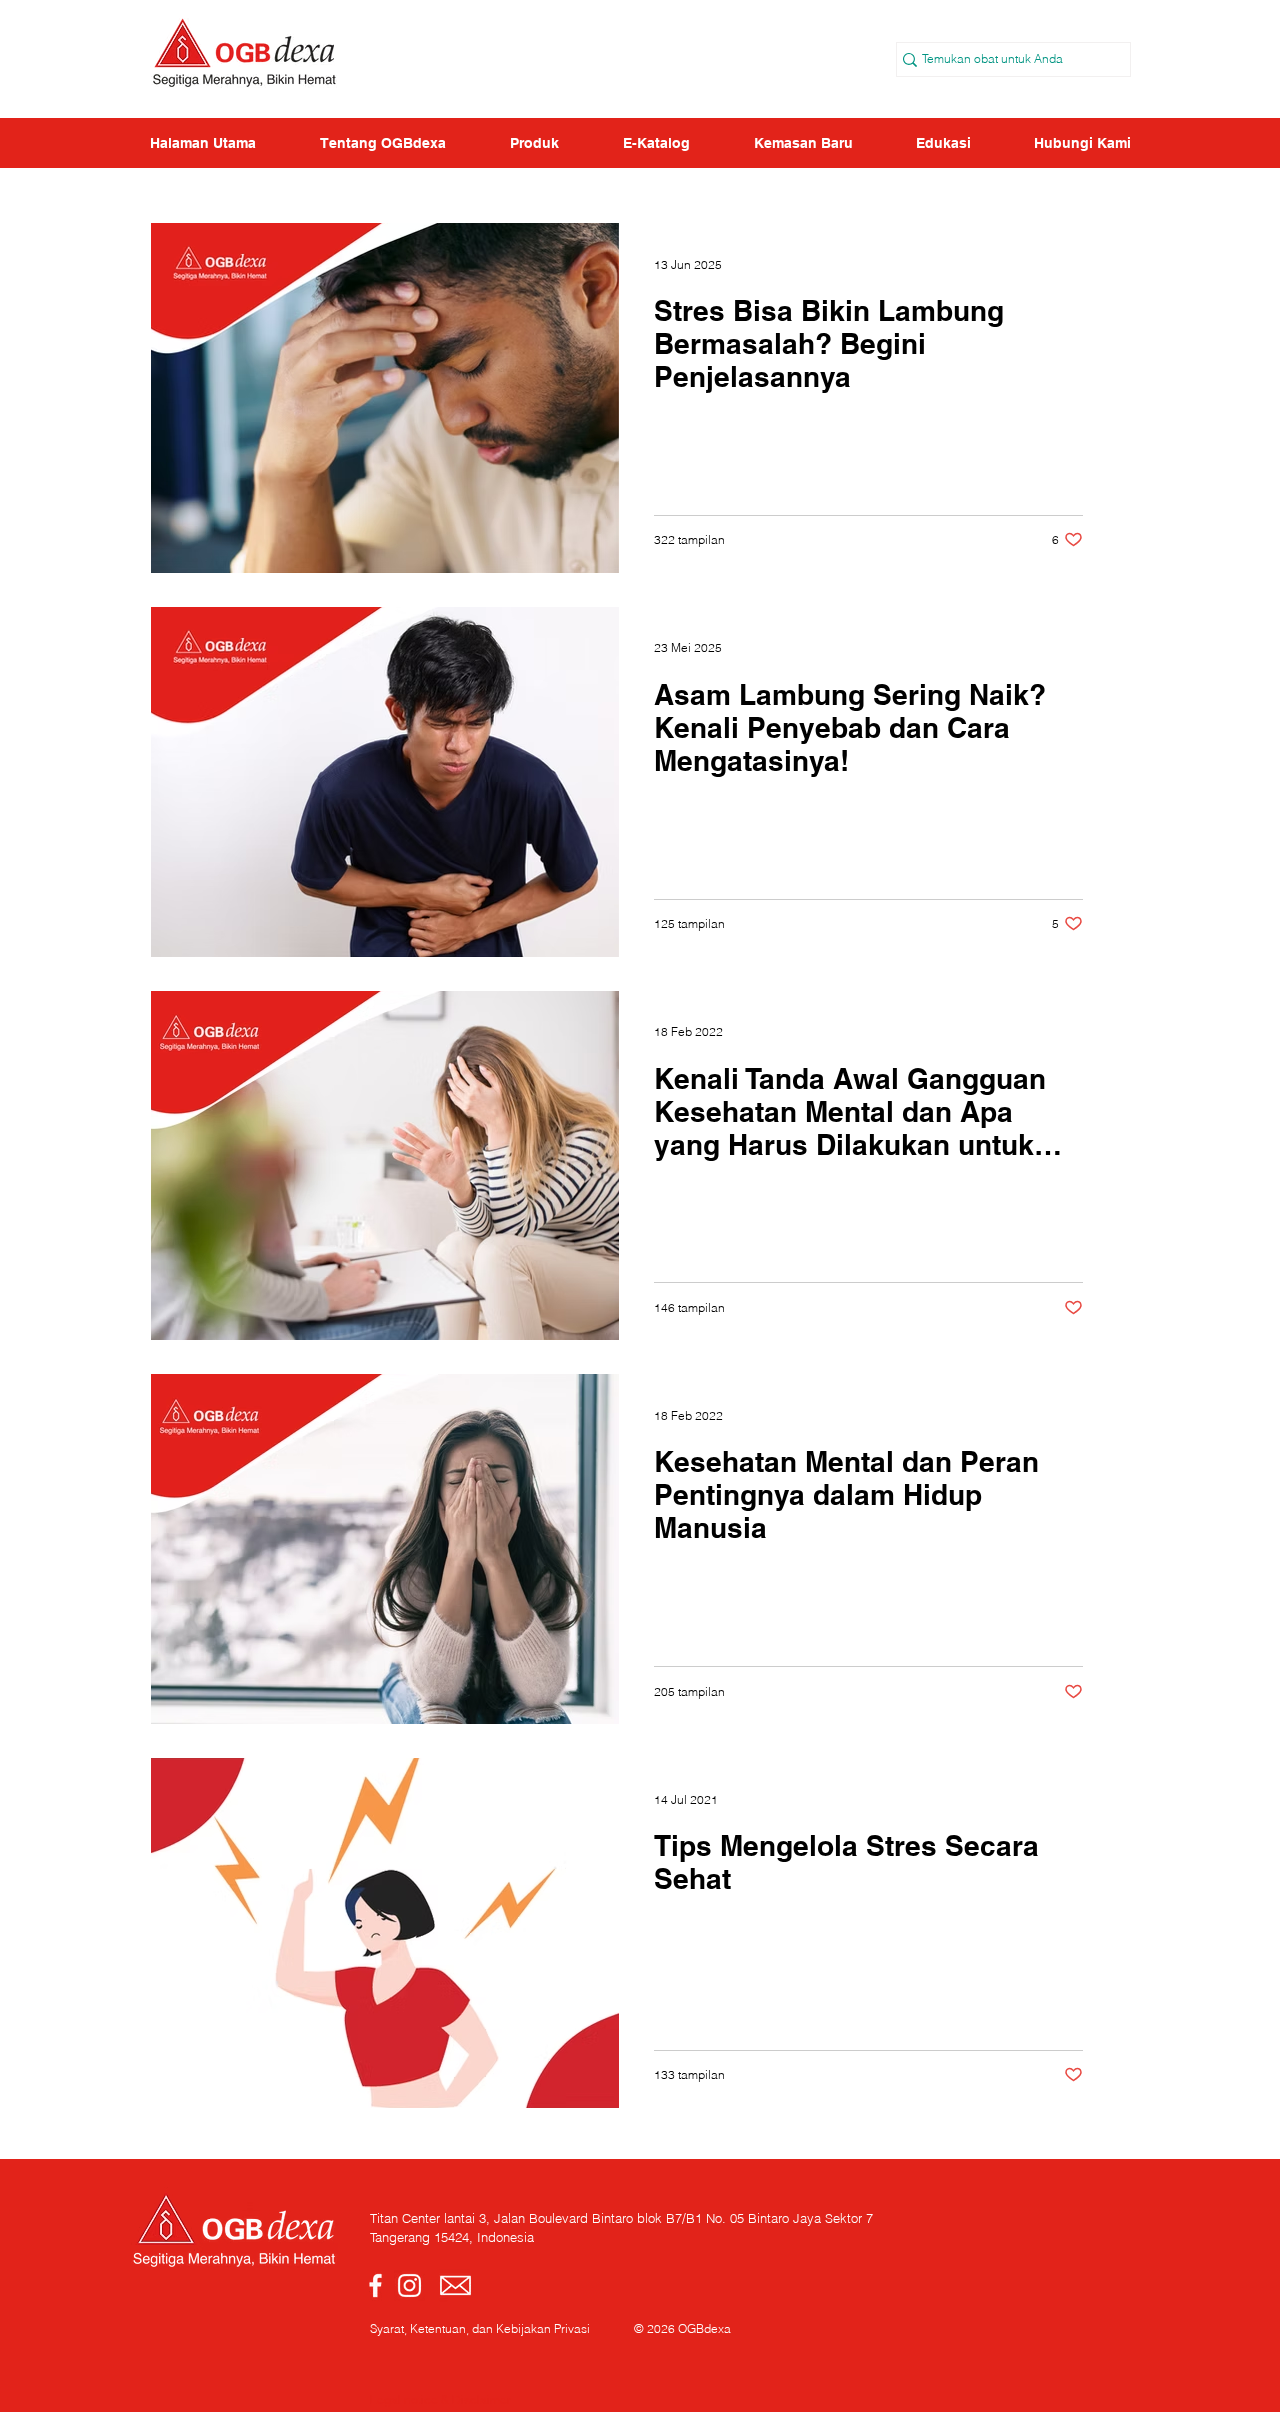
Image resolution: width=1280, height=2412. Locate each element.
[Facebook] (375, 2285)
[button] (943, 143)
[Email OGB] (455, 2285)
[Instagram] (409, 2285)
